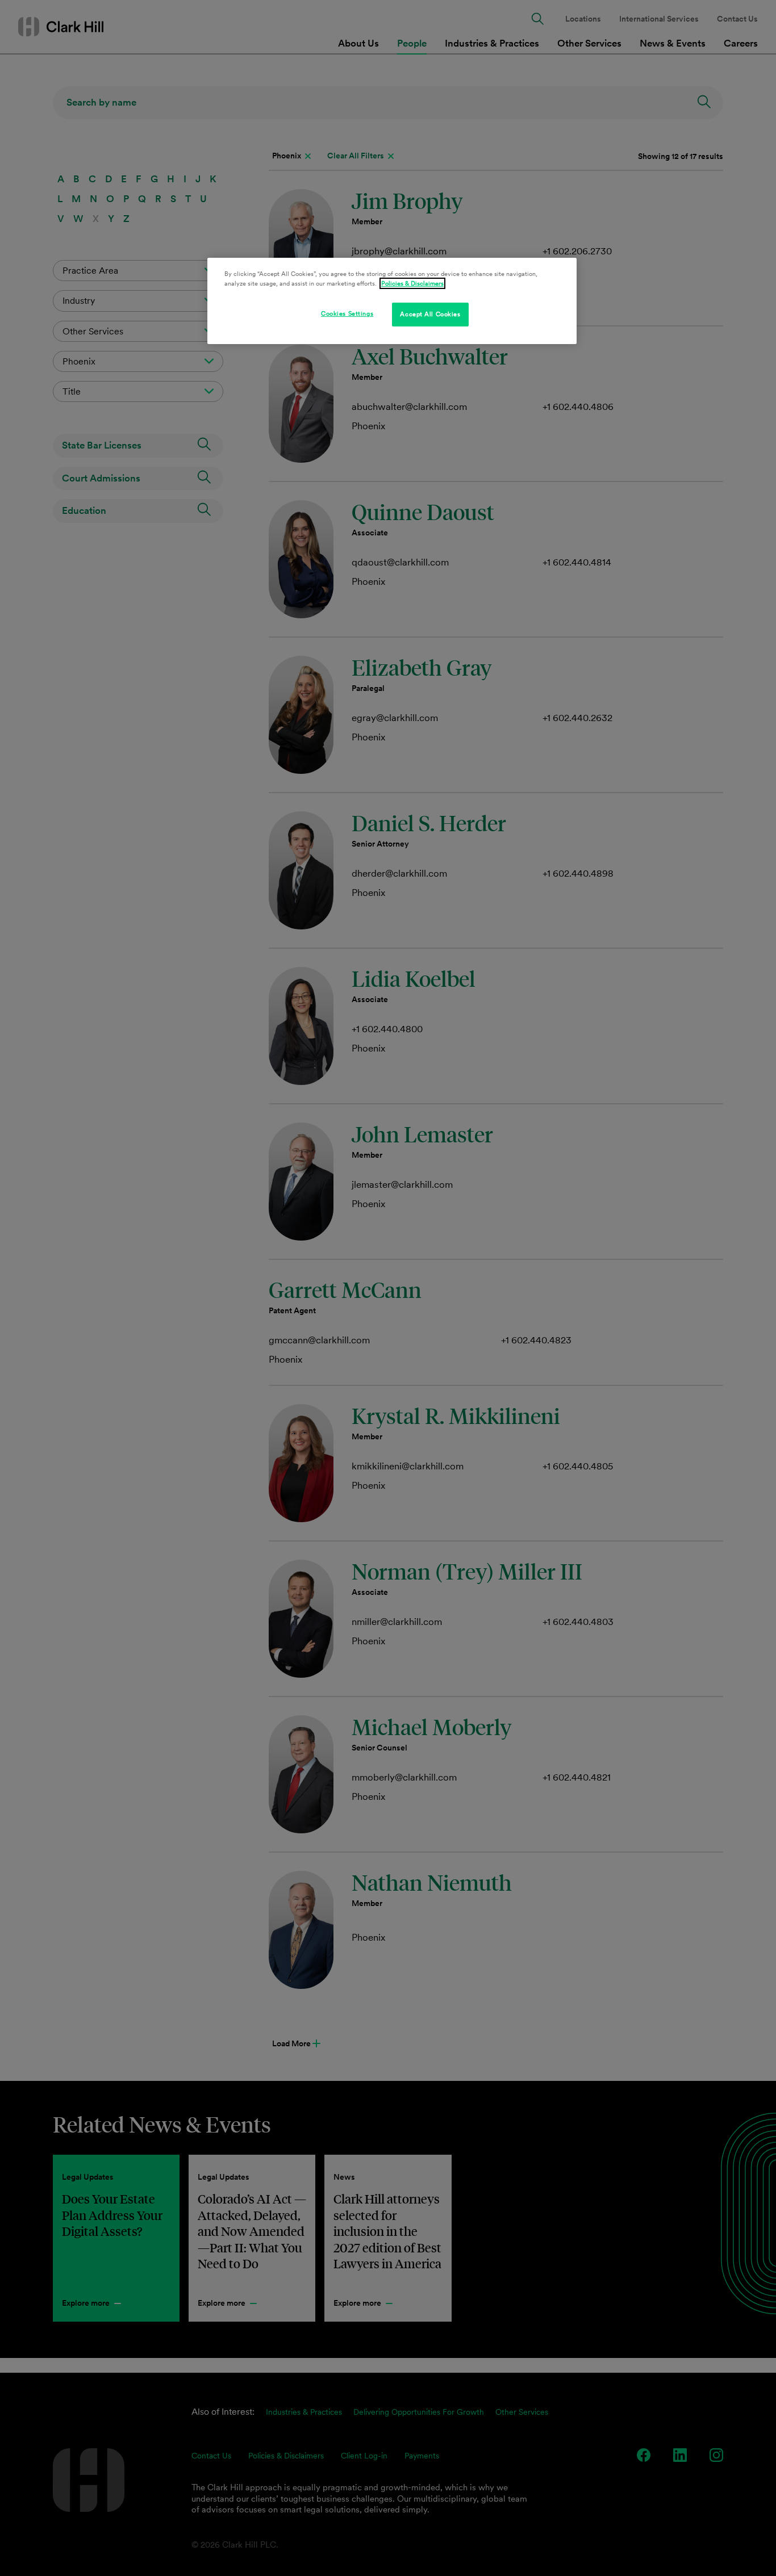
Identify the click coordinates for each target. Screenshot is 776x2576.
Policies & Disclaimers (412, 283)
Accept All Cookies (430, 314)
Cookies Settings (347, 313)
